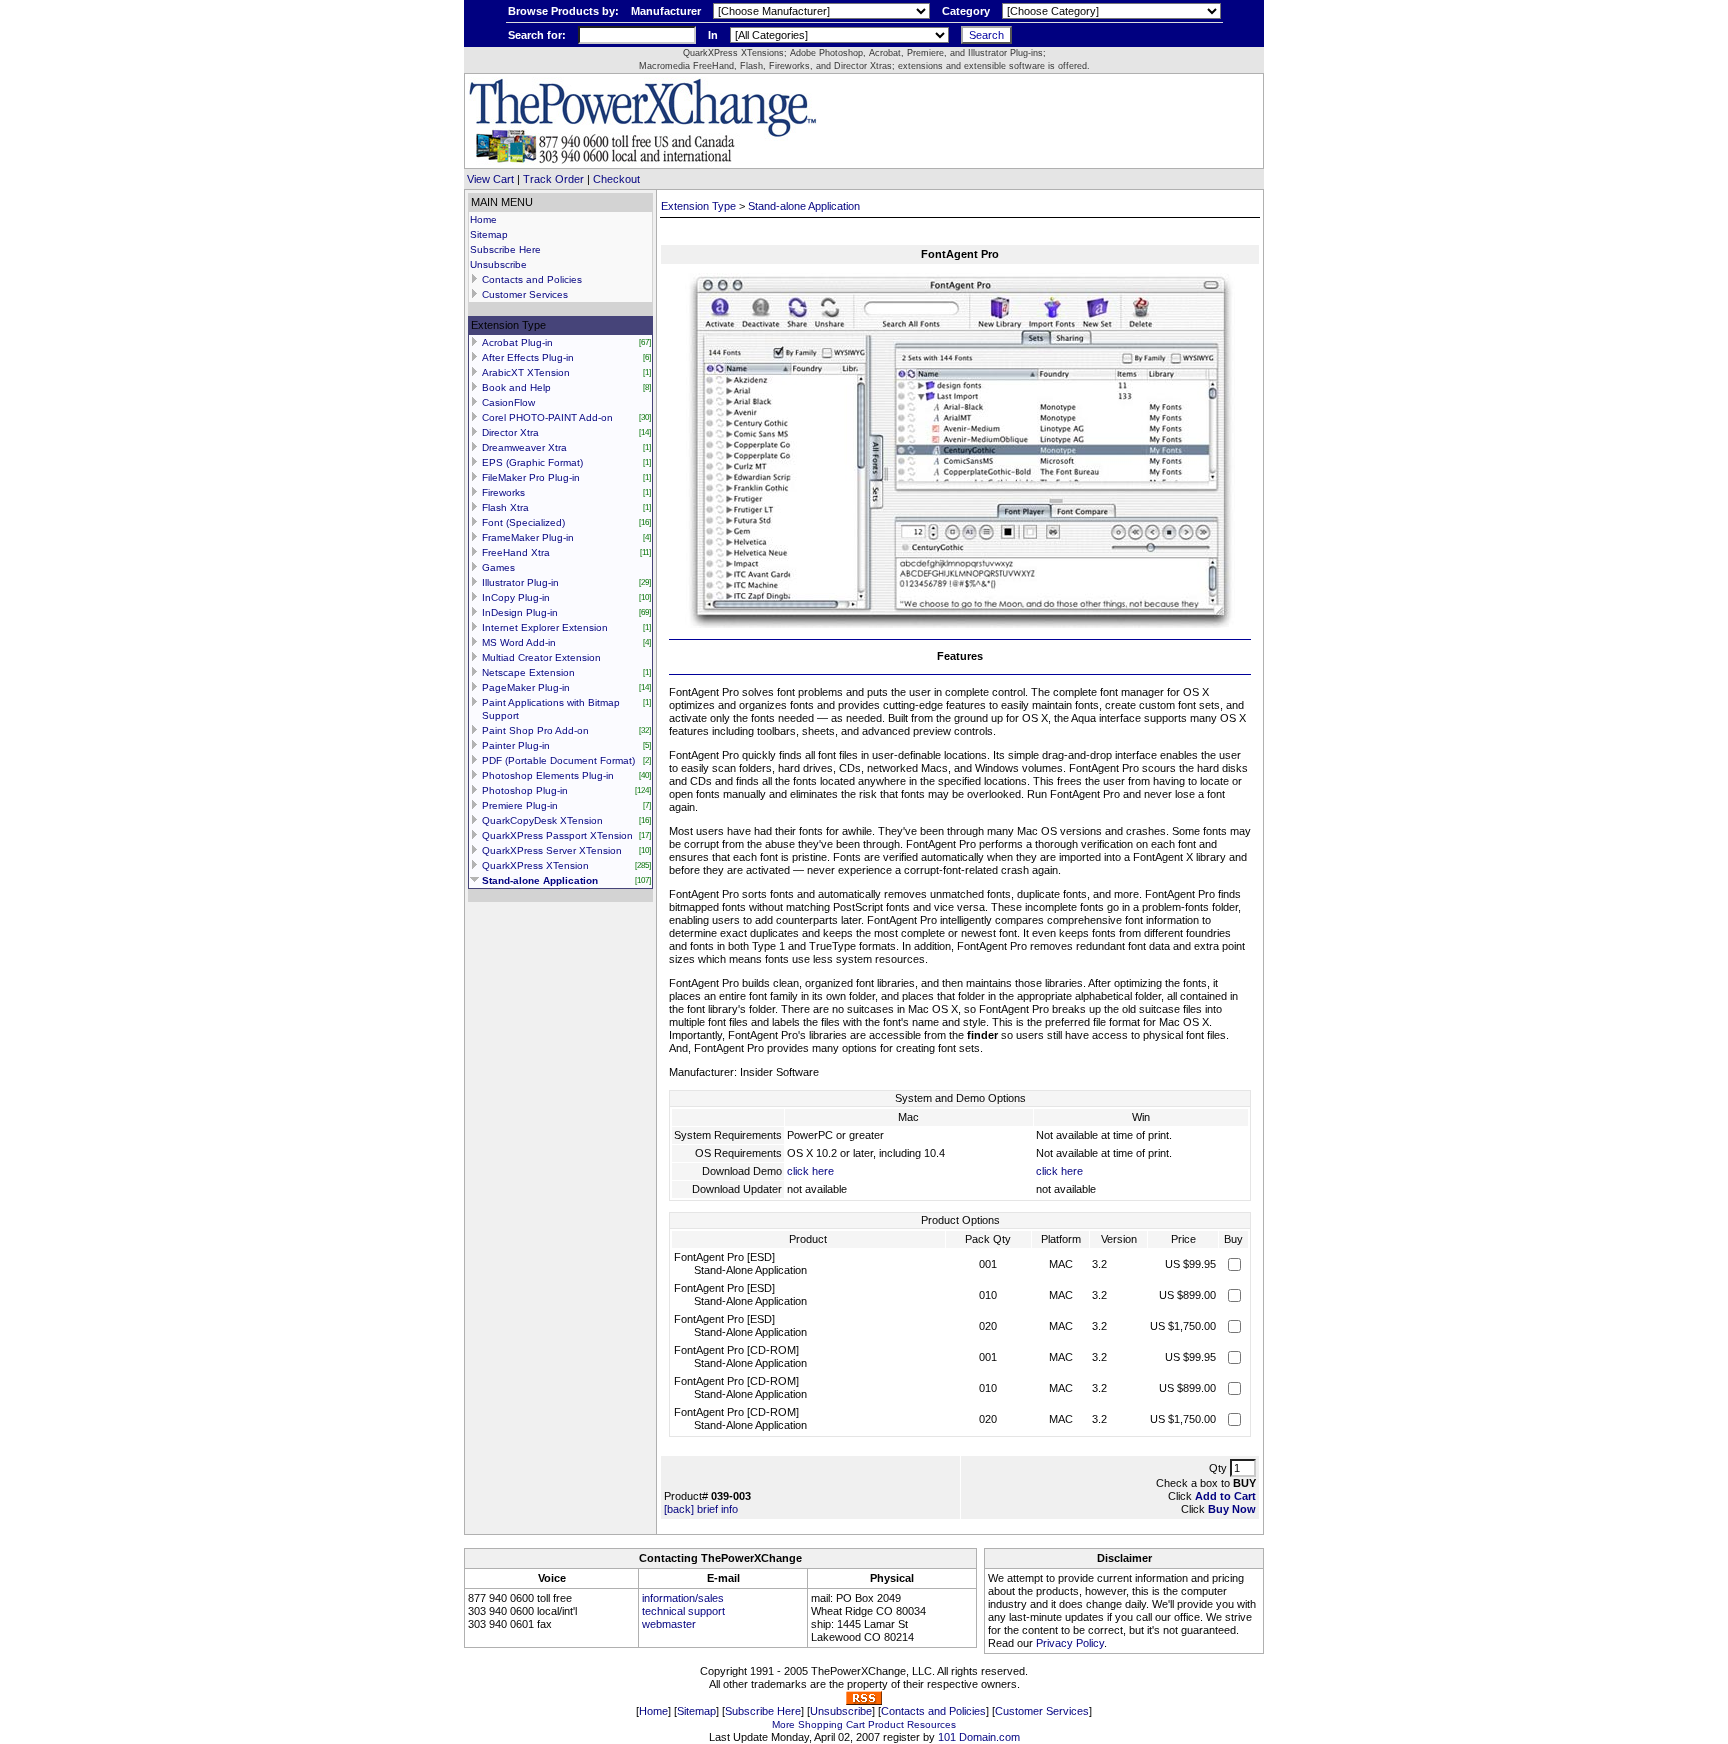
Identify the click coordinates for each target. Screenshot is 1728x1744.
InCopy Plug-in (516, 597)
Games (498, 567)
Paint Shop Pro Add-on (535, 730)
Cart (855, 1724)
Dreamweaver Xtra (524, 447)
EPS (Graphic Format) (532, 462)
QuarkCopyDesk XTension (542, 820)
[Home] (642, 161)
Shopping (820, 1724)
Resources (931, 1724)
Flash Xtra (505, 507)
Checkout (616, 179)
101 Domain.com (979, 1737)
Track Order (553, 179)
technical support (683, 1611)
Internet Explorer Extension (545, 627)
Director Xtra (510, 432)
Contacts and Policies (532, 279)
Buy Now (1232, 1509)
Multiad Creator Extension (541, 657)
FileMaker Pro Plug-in (531, 477)
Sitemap (489, 234)
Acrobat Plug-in (517, 342)
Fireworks (503, 492)
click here (810, 1171)
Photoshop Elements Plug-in (548, 775)
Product (886, 1724)
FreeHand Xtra (516, 552)
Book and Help (516, 387)
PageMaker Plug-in (526, 687)
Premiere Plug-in (520, 805)
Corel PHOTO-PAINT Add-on (547, 417)
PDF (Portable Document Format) (558, 760)
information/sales (683, 1598)
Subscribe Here (505, 249)
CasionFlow (508, 402)
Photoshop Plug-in (525, 790)
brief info (717, 1509)
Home (483, 219)
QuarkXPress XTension (535, 865)
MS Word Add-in (519, 642)
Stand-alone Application (540, 880)
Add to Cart (1225, 1496)
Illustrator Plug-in (520, 582)
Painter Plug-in (516, 745)
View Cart (490, 179)
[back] (679, 1509)
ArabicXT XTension (526, 372)
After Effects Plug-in (528, 357)
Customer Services (525, 294)
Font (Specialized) (523, 522)
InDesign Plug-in (520, 612)
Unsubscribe (498, 264)
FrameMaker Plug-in (528, 537)
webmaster (669, 1624)
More (783, 1724)
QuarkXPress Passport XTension (557, 835)
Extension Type (698, 206)
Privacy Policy (1070, 1643)
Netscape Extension (528, 672)
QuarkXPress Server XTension (552, 850)
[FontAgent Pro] (960, 624)
